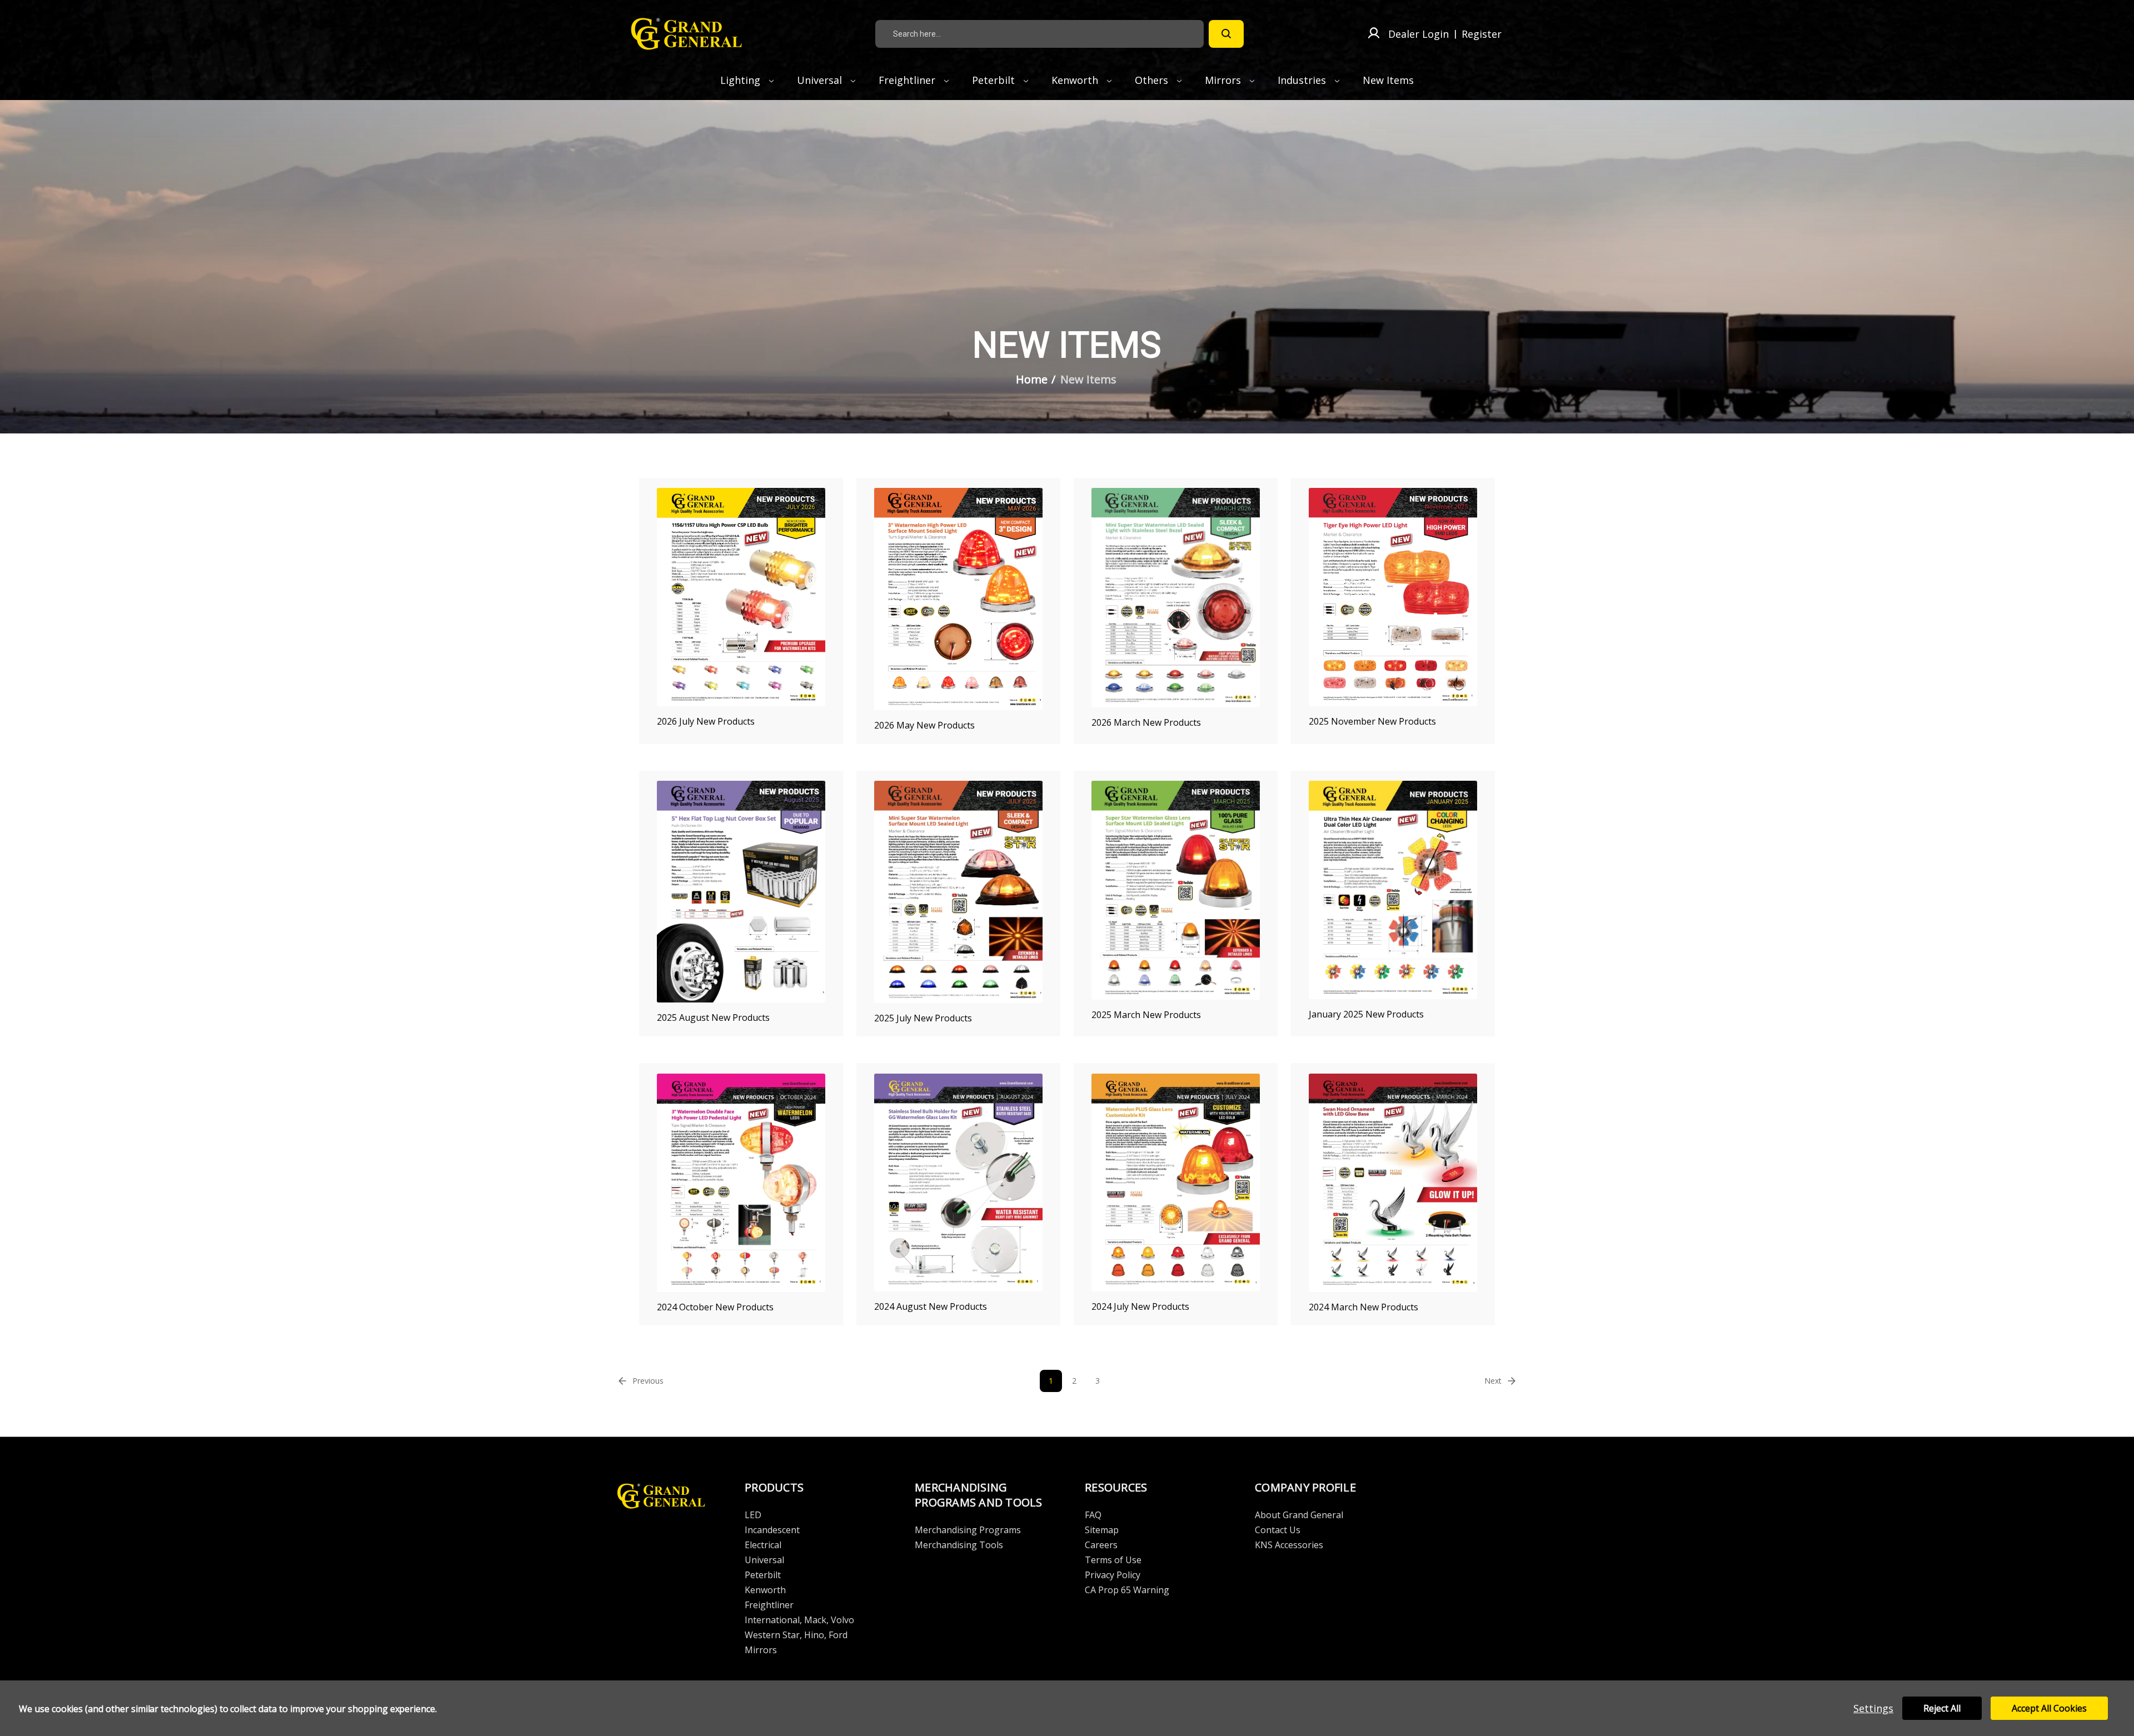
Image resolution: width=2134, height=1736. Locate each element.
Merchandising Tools (959, 1545)
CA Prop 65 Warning (1127, 1590)
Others (1153, 80)
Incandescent (772, 1530)
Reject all (1942, 1708)
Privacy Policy (1113, 1575)
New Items (1388, 80)
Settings (1873, 1708)
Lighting (742, 80)
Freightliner (908, 80)
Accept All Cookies (2049, 1708)
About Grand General (1299, 1515)
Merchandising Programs (968, 1530)
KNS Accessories (1289, 1545)
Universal (821, 80)
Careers (1101, 1545)
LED (753, 1515)
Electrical (763, 1545)
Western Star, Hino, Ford (796, 1635)
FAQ (1093, 1515)
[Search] (1226, 34)
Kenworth (1076, 80)
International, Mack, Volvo (799, 1620)
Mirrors (1224, 80)
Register (1482, 34)
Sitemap (1102, 1530)
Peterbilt (995, 80)
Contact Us (1278, 1530)
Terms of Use (1113, 1560)
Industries (1303, 80)
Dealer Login (1418, 34)
